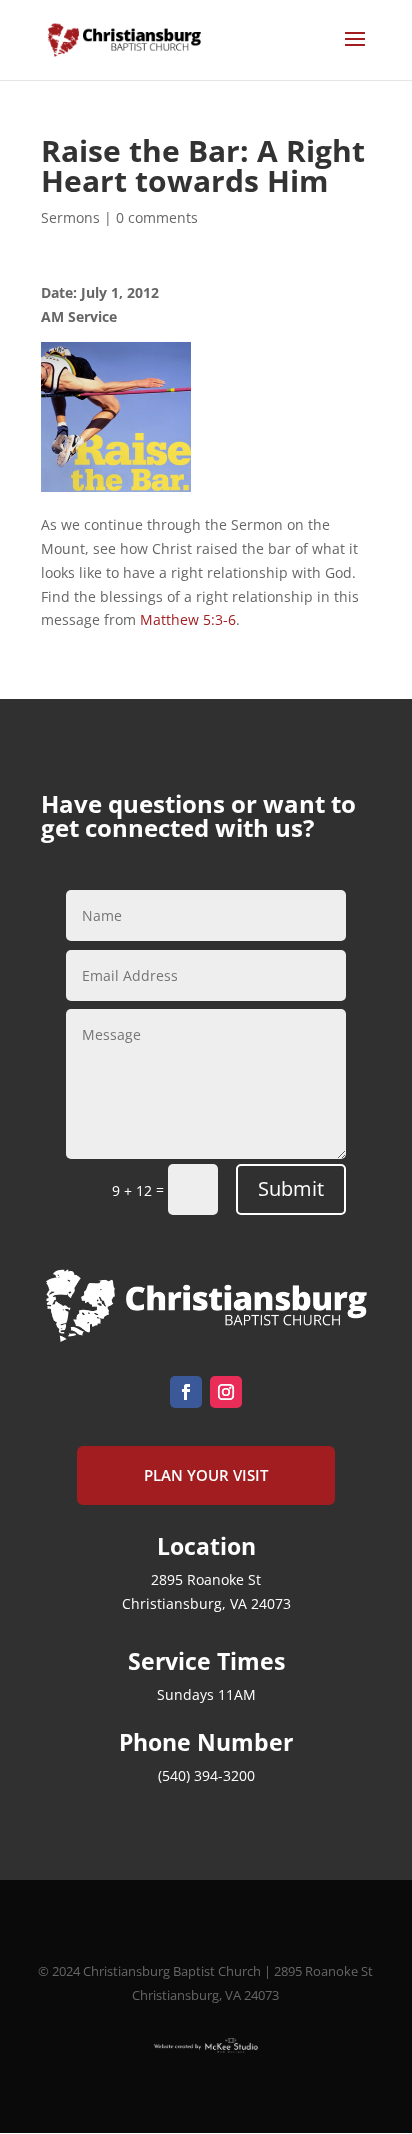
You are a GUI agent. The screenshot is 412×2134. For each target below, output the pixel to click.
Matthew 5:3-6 (188, 619)
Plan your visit (206, 1475)
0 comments (157, 217)
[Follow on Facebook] (186, 1392)
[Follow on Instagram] (226, 1392)
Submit (291, 1188)
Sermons (70, 217)
